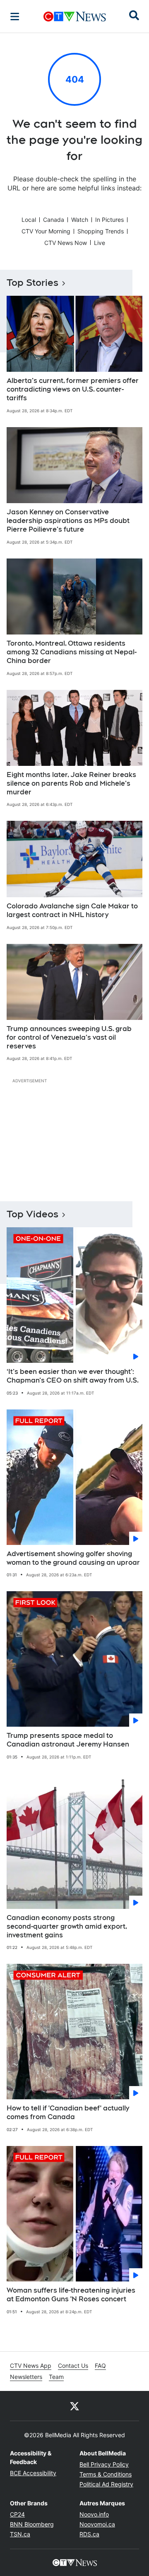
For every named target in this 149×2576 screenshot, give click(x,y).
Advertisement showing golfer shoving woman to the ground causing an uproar (73, 1558)
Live (100, 243)
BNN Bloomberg (32, 2524)
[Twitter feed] (74, 2406)
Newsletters (26, 2377)
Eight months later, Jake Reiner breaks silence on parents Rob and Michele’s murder (71, 783)
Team (56, 2377)
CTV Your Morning (46, 231)
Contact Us (73, 2366)
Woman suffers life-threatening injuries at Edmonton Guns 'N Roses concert (71, 2295)
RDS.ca (89, 2534)
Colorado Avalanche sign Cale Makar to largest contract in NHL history (72, 910)
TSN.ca (20, 2534)
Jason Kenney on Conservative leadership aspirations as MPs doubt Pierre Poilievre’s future (68, 521)
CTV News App (31, 2366)
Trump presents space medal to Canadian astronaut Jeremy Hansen (68, 1740)
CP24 (17, 2514)
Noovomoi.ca (97, 2524)
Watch (80, 220)
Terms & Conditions (106, 2474)
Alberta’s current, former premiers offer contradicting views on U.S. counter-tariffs (73, 389)
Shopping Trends (101, 231)
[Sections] (15, 17)
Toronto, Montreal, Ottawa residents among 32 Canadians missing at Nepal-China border (72, 652)
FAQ (100, 2366)
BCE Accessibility (33, 2473)
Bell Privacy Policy (104, 2464)
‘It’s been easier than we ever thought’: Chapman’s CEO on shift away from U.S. (73, 1376)
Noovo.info (94, 2514)
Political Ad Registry (106, 2484)
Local (29, 220)
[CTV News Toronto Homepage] (75, 17)
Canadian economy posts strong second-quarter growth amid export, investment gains (67, 1926)
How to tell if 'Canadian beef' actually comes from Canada (68, 2113)
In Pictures (109, 220)
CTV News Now (66, 243)
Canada (54, 220)
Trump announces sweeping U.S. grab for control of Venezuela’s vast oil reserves (69, 1037)
